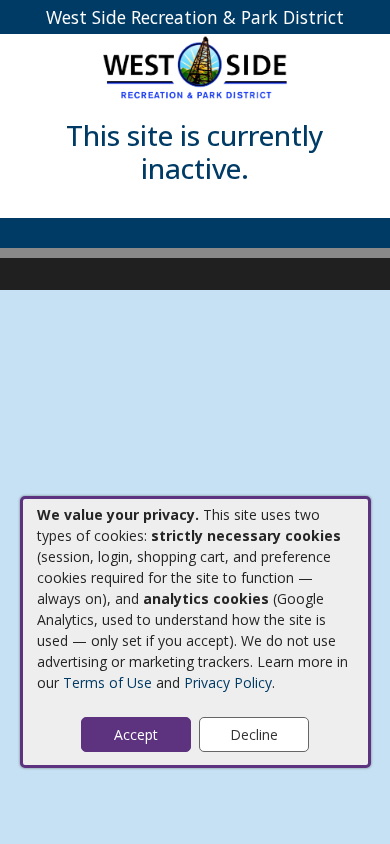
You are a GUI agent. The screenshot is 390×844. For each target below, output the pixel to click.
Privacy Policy (228, 682)
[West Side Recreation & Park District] (195, 66)
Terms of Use (107, 682)
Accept (136, 734)
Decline (254, 734)
